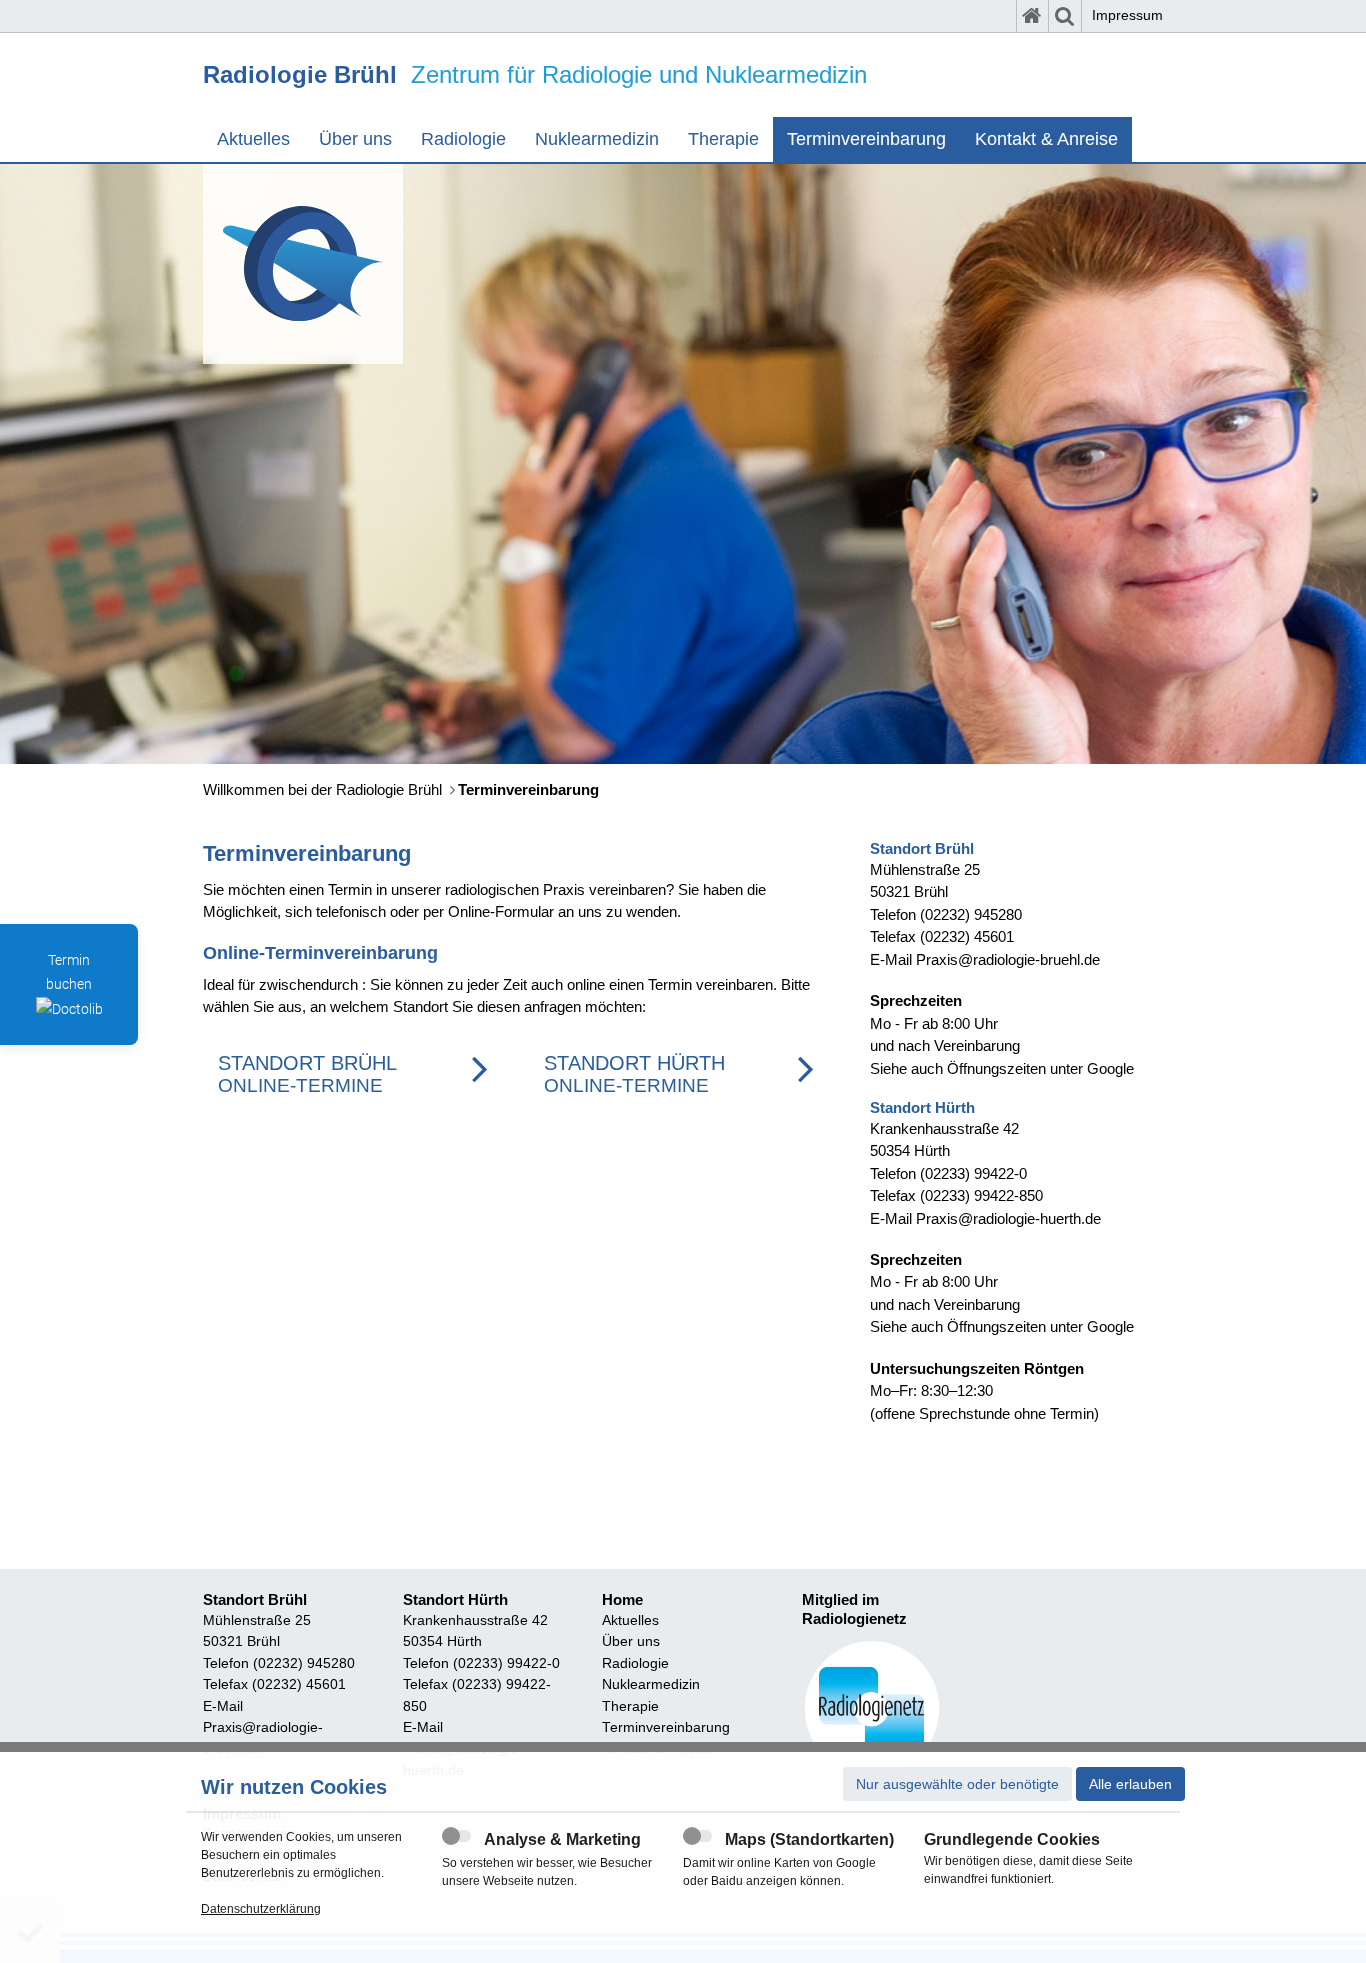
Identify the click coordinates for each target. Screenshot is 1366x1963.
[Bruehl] (303, 264)
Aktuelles (253, 139)
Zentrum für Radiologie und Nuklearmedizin (535, 74)
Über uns (355, 139)
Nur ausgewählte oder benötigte (957, 1784)
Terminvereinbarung (866, 139)
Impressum (1127, 15)
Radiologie (463, 139)
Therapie (723, 139)
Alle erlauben (1130, 1784)
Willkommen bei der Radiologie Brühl (322, 789)
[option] (683, 464)
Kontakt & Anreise (1046, 139)
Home (622, 1599)
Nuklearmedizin (597, 139)
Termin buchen (69, 972)
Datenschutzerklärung (261, 1909)
